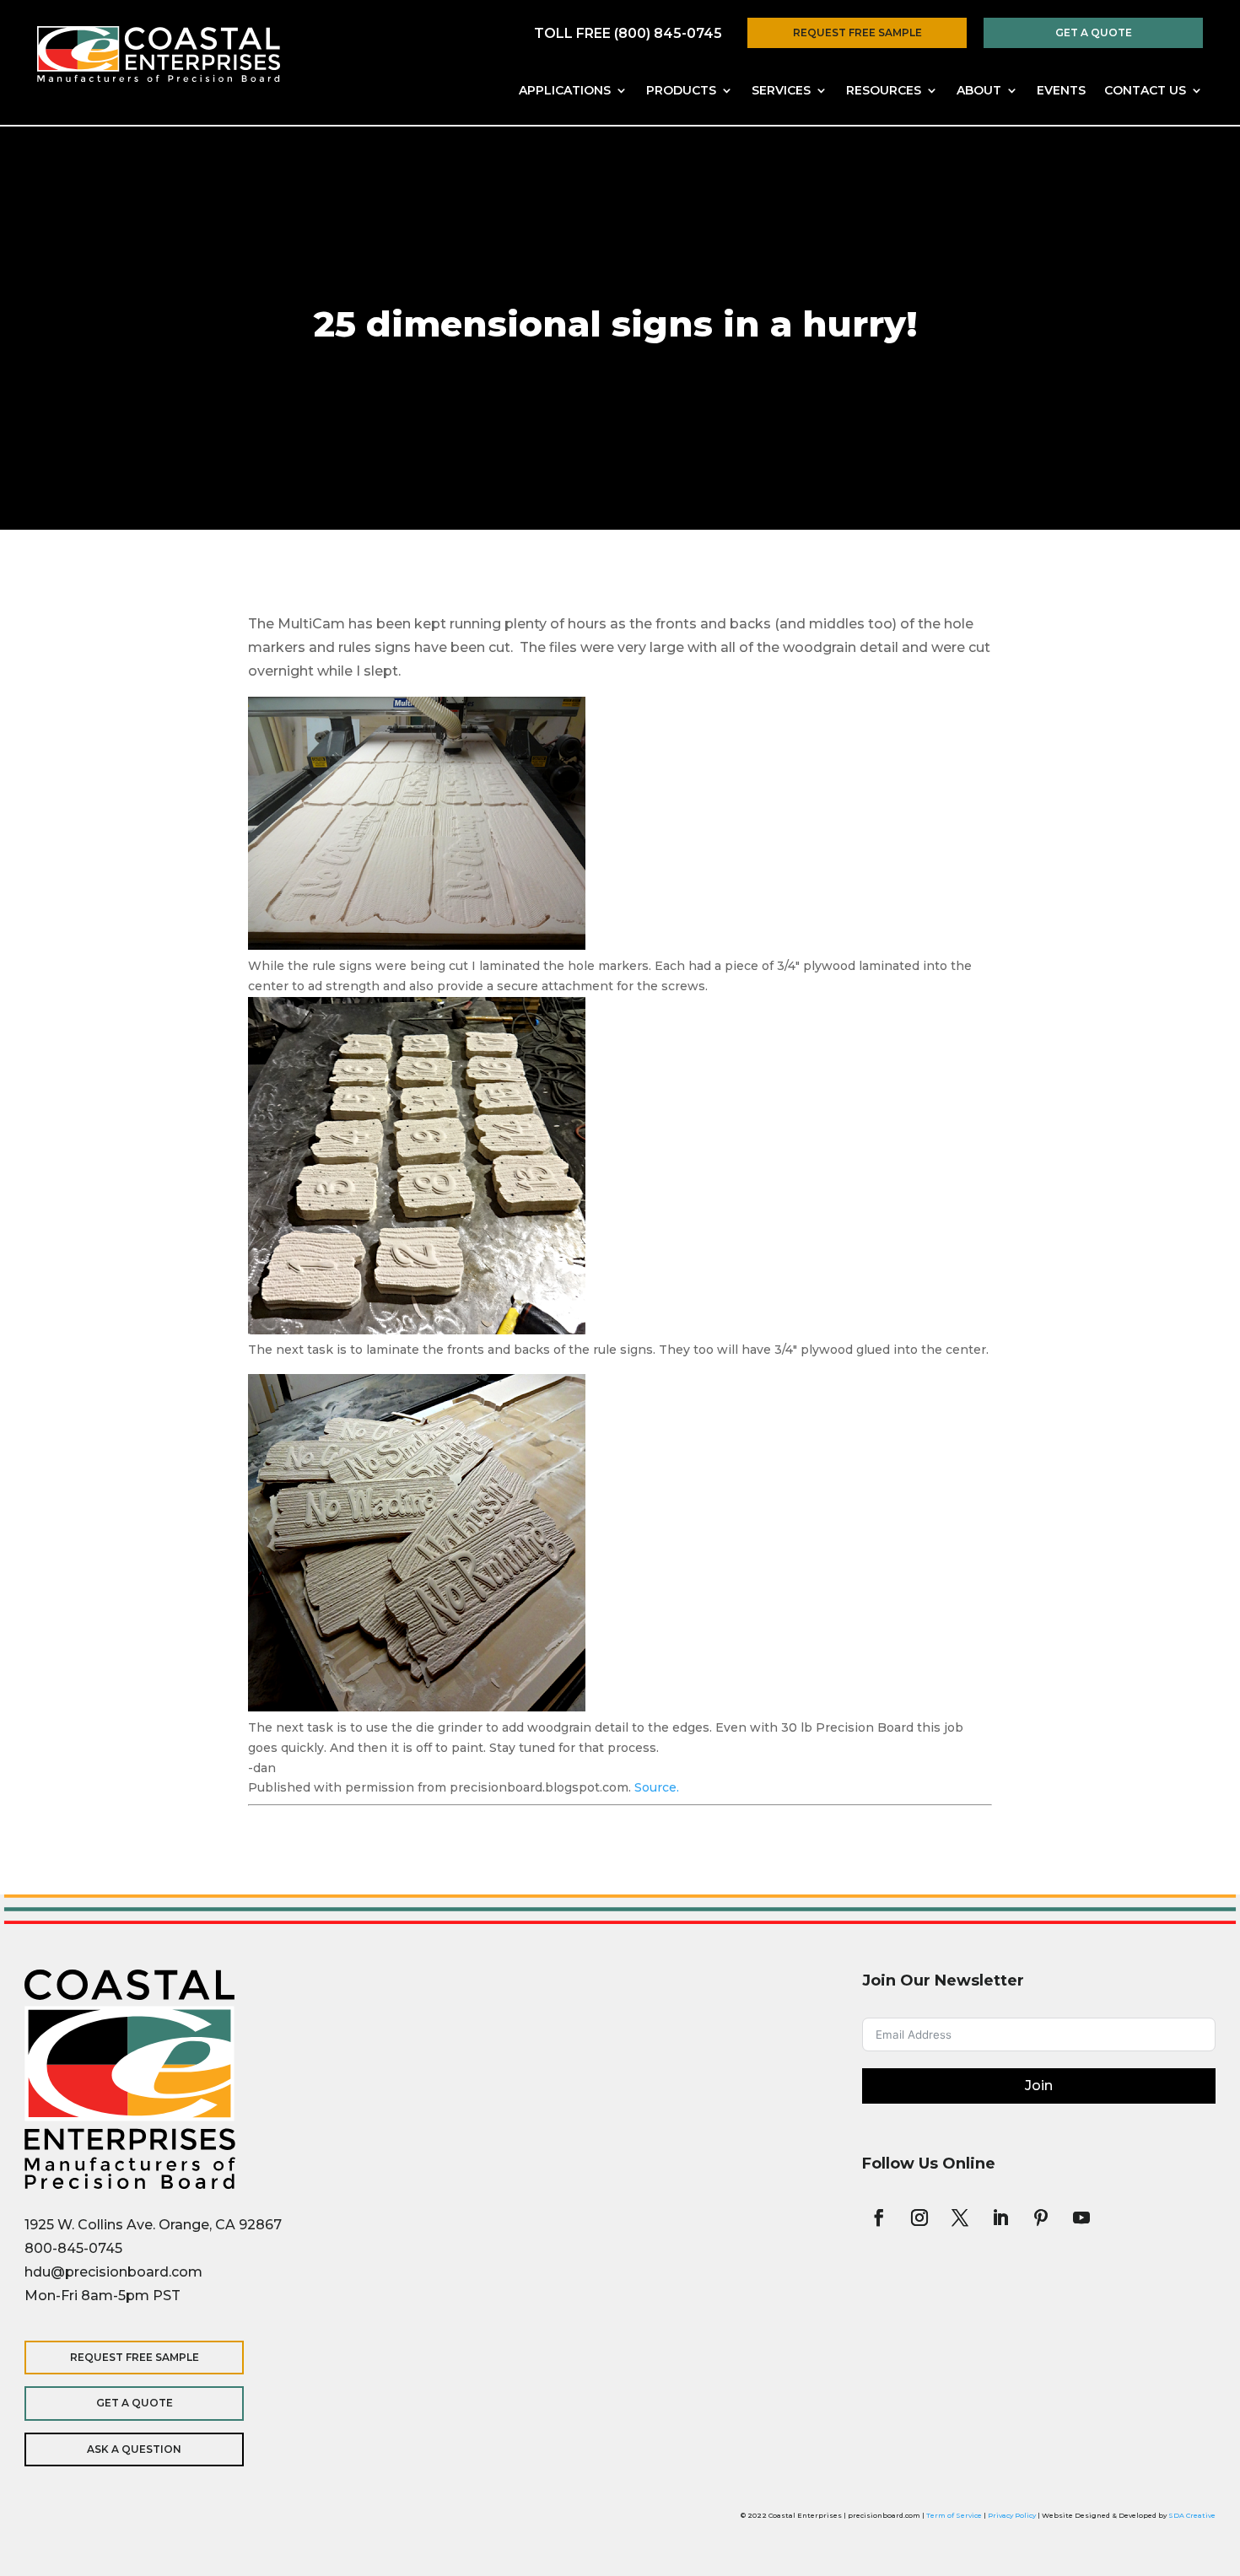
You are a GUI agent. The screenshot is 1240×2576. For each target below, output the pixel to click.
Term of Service (954, 2515)
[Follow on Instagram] (919, 2218)
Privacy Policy (1012, 2515)
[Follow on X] (960, 2218)
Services (781, 91)
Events (1061, 91)
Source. (657, 1787)
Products (681, 91)
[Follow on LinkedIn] (1000, 2218)
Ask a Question (134, 2449)
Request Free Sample (857, 32)
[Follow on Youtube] (1081, 2218)
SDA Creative (1192, 2515)
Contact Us (1145, 91)
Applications (565, 91)
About (979, 91)
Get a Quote (1094, 32)
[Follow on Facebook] (879, 2218)
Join (1039, 2086)
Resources (884, 91)
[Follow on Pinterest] (1041, 2218)
